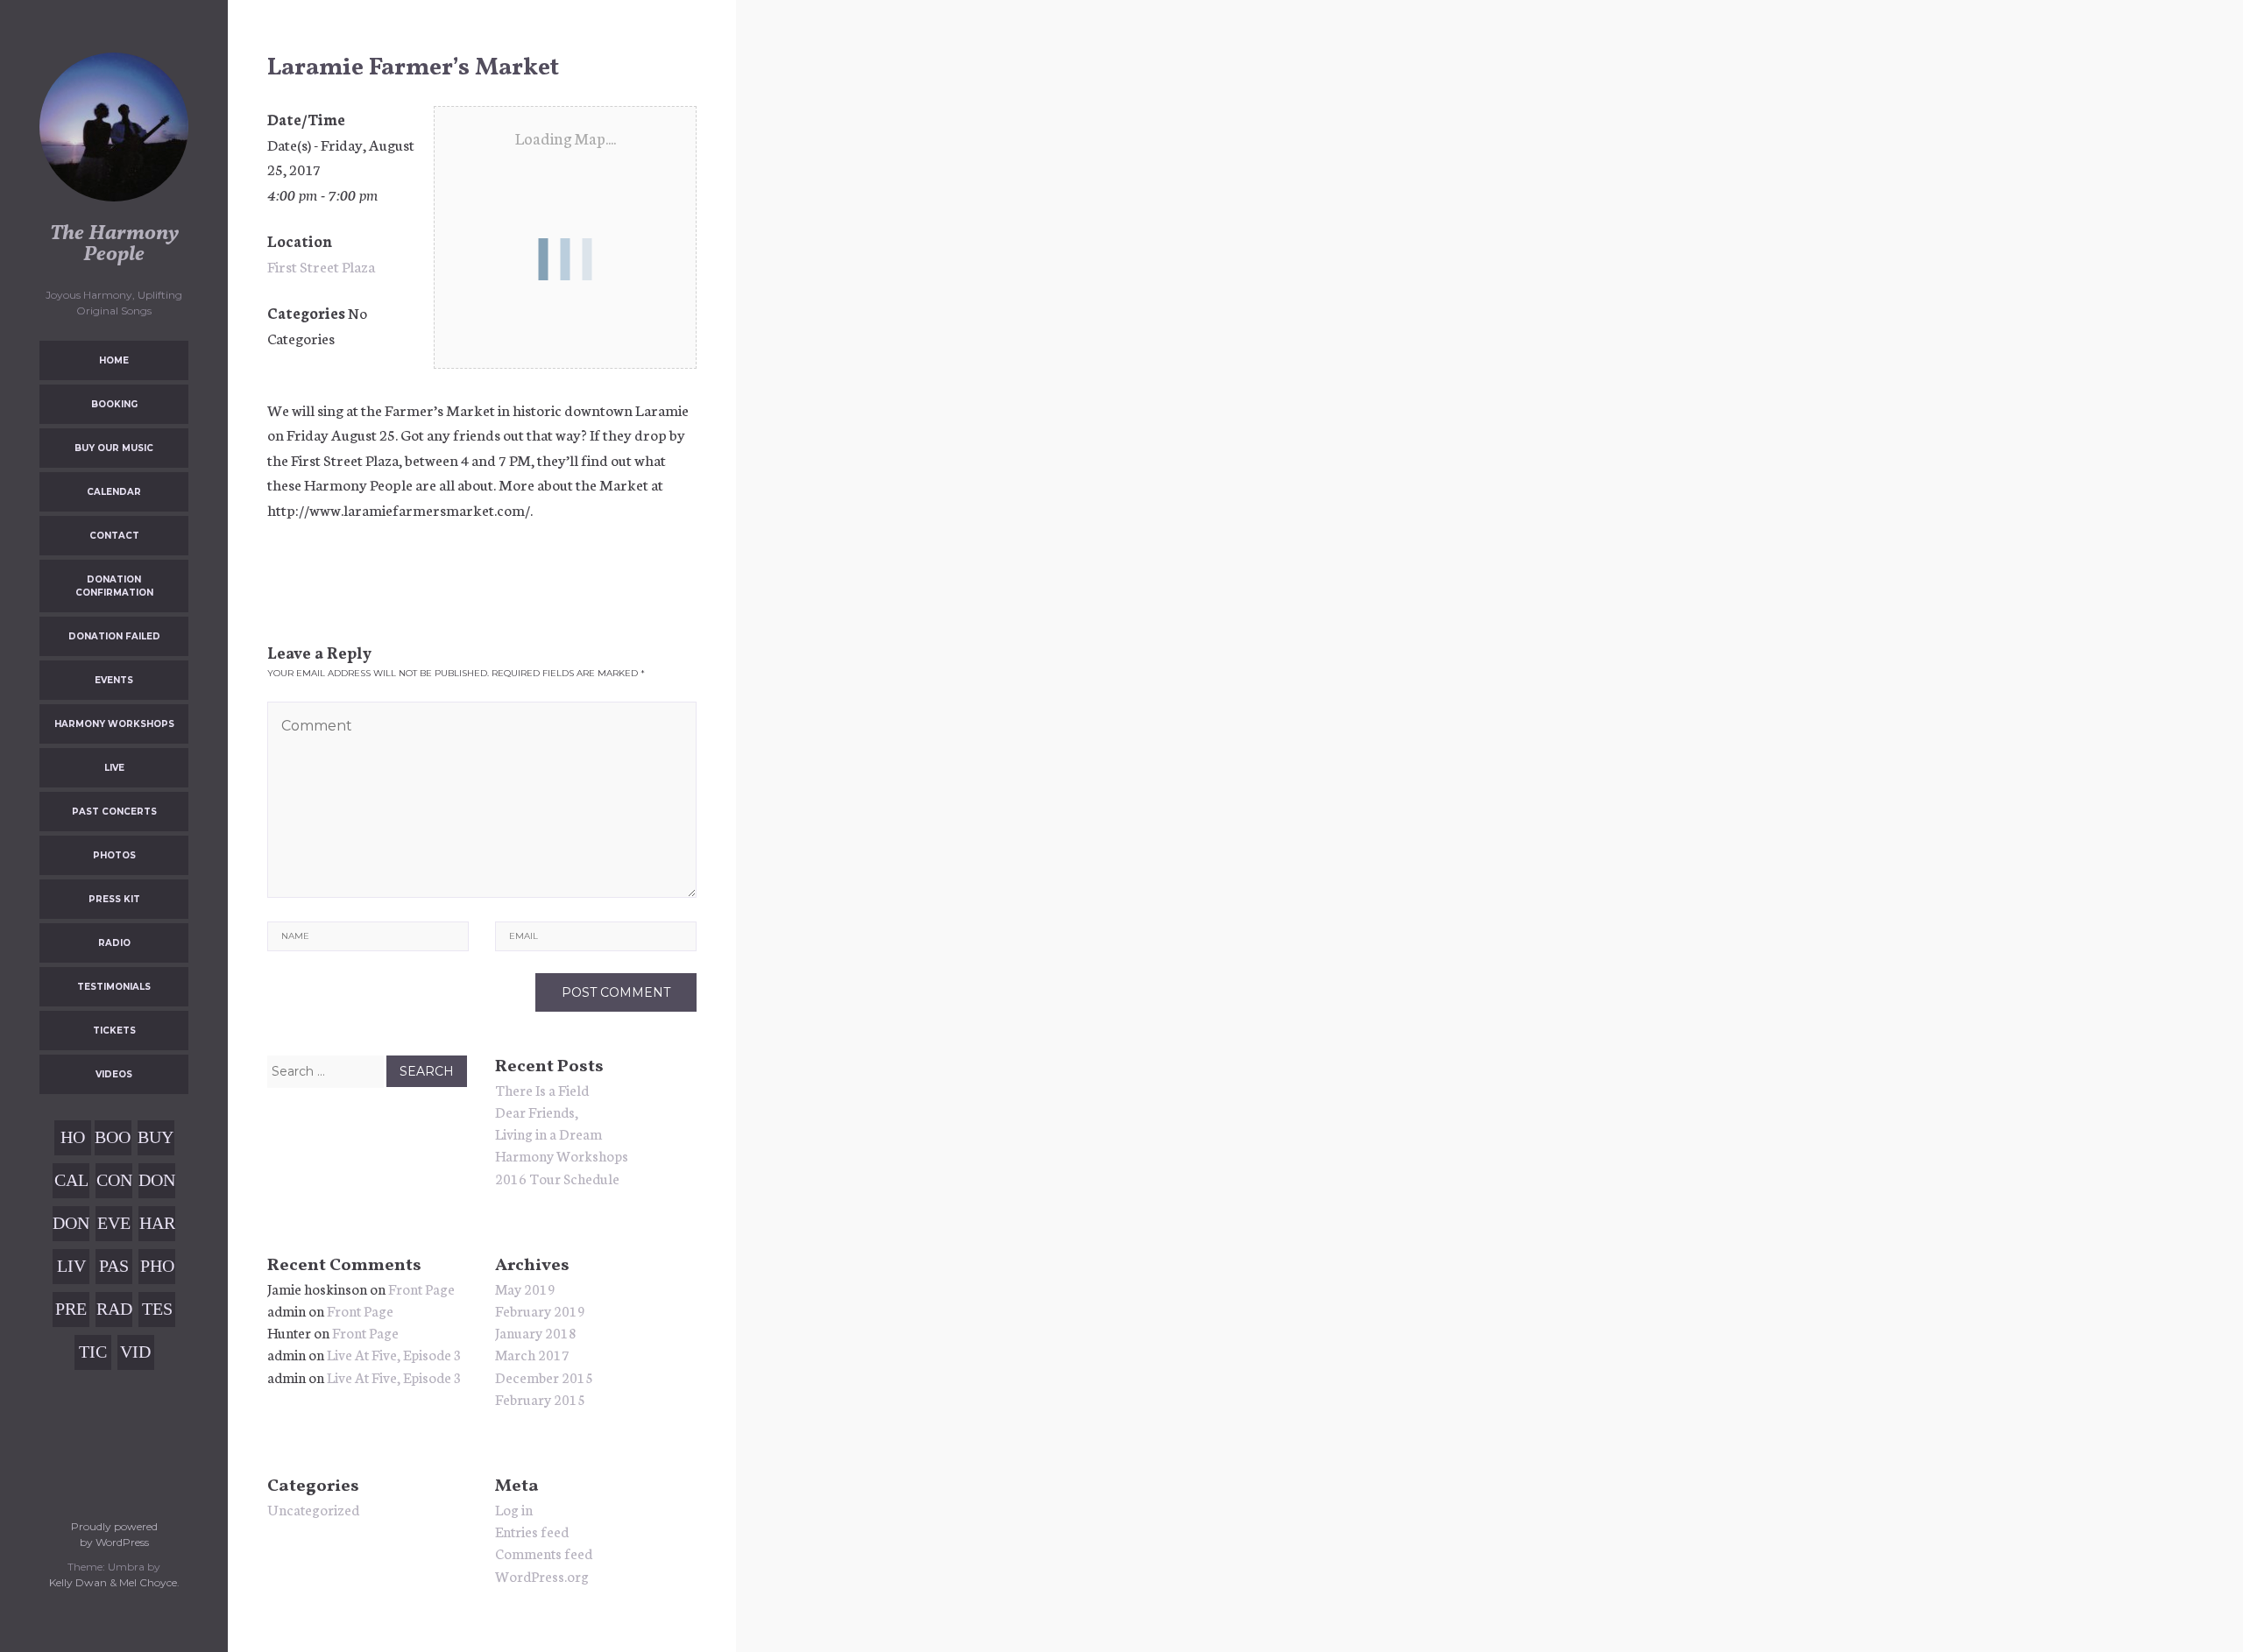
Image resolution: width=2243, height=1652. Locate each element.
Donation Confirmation (114, 586)
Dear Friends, (537, 1111)
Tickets (114, 1031)
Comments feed (544, 1553)
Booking (114, 404)
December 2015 (544, 1377)
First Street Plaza (321, 265)
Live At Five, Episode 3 (394, 1354)
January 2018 (536, 1332)
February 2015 (540, 1398)
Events (114, 680)
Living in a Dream (548, 1133)
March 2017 (532, 1354)
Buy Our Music (114, 448)
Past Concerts (114, 812)
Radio (114, 943)
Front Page (421, 1288)
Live (114, 768)
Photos (114, 855)
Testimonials (114, 987)
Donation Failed (114, 636)
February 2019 (540, 1310)
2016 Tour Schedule (557, 1178)
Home (114, 360)
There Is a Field (542, 1089)
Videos (114, 1074)
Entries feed (532, 1531)
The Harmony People (114, 244)
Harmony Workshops (114, 724)
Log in (514, 1509)
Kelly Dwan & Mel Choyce (113, 1582)
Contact (114, 536)
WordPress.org (542, 1575)
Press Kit (114, 899)
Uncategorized (313, 1509)
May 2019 (525, 1288)
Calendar (114, 492)
